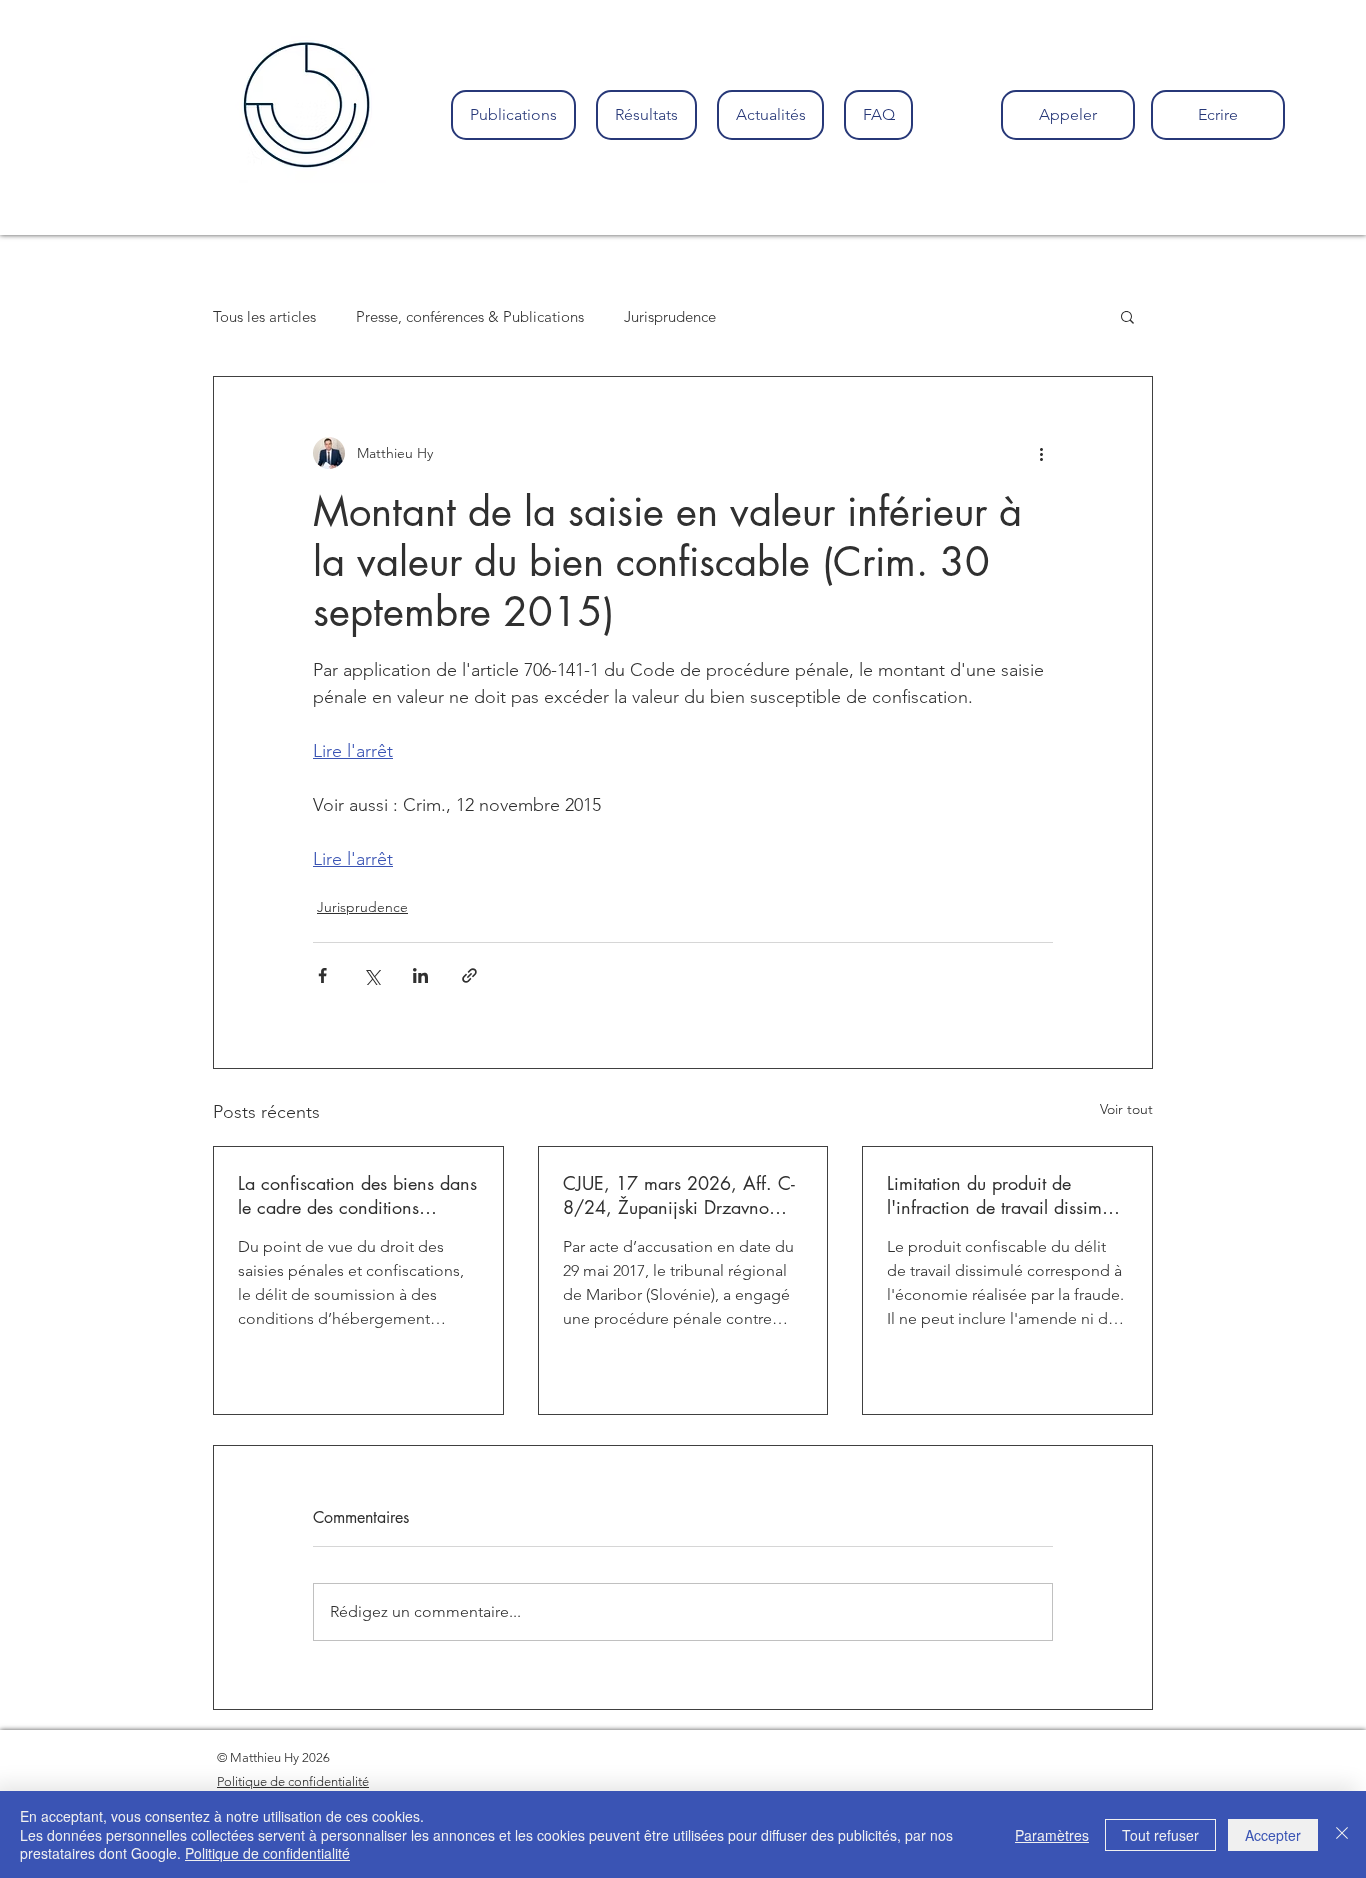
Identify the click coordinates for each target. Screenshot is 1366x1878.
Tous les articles (264, 316)
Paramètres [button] (1052, 1835)
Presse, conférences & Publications (470, 316)
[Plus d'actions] (1041, 453)
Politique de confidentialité (267, 1853)
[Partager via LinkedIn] (420, 975)
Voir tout (1126, 1109)
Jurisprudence (670, 316)
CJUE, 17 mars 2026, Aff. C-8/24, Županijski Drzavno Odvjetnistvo (679, 1195)
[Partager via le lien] (469, 975)
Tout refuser (1160, 1835)
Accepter (1273, 1835)
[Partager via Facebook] (322, 975)
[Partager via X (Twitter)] (371, 975)
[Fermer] (1342, 1834)
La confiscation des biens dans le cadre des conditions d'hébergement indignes (357, 1195)
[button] (1127, 316)
